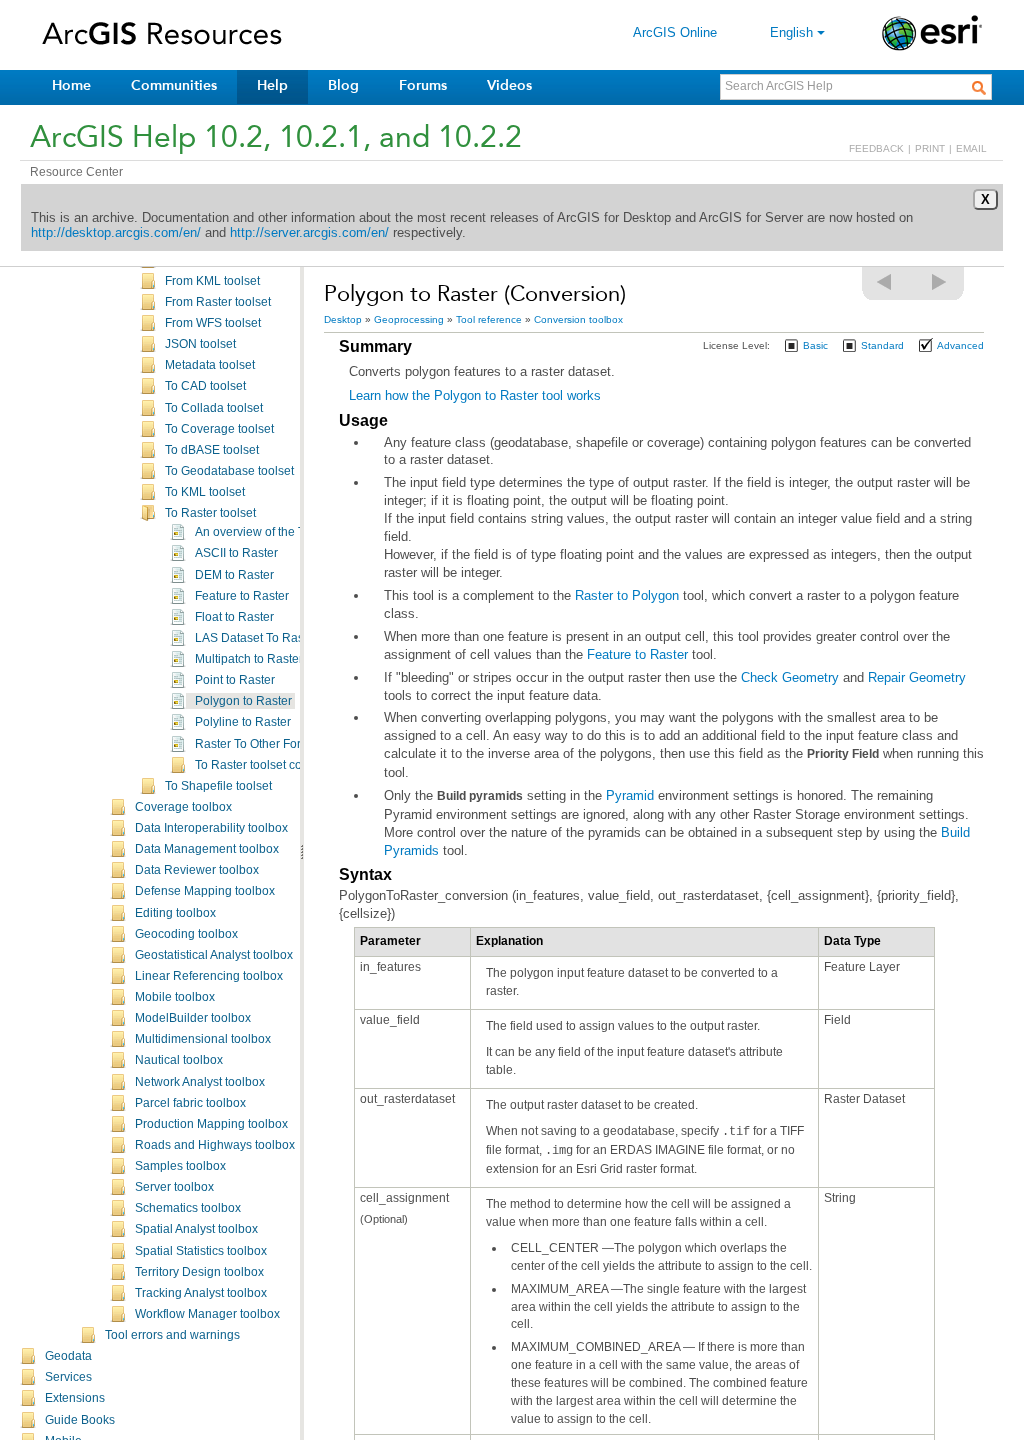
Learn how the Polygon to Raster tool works (475, 395)
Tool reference (489, 319)
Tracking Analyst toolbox (201, 1293)
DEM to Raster (234, 575)
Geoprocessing (409, 319)
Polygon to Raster (243, 701)
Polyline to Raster (243, 722)
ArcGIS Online (675, 32)
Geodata (68, 1356)
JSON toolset (200, 344)
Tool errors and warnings (172, 1335)
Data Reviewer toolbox (197, 870)
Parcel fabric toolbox (190, 1103)
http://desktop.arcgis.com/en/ (116, 232)
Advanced (960, 345)
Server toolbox (174, 1187)
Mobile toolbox (175, 997)
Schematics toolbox (188, 1208)
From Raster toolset (218, 302)
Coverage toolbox (183, 807)
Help (272, 85)
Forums (423, 85)
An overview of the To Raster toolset (292, 532)
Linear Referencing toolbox (209, 976)
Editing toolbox (175, 913)
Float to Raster (234, 617)
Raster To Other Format (258, 744)
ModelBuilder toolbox (193, 1018)
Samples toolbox (180, 1166)
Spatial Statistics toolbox (201, 1251)
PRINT (930, 148)
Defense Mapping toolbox (205, 891)
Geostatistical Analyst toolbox (214, 955)
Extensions (75, 1398)
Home (71, 85)
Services (68, 1377)
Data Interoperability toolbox (211, 828)
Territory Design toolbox (199, 1272)
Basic (815, 345)
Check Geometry (790, 677)
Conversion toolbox (578, 319)
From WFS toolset (213, 323)
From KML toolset (212, 281)
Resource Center (76, 172)
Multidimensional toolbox (203, 1039)
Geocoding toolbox (186, 934)
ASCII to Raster (236, 553)
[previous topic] (885, 282)
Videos (509, 85)
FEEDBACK (876, 148)
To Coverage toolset (219, 429)
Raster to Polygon (627, 595)
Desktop (343, 319)
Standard (882, 345)
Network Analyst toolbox (200, 1082)
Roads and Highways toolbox (215, 1145)
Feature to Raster (242, 596)
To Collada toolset (214, 408)
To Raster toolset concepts (266, 765)
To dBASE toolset (212, 450)
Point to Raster (235, 680)
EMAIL (971, 148)
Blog (343, 85)
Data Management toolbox (207, 849)
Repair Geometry (917, 677)
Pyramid (630, 795)
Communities (174, 85)
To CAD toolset (205, 386)
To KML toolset (205, 492)
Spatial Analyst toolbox (196, 1229)
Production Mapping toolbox (211, 1124)
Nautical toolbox (179, 1060)
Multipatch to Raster (249, 659)
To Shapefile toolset (218, 786)
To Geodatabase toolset (229, 471)
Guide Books (80, 1420)
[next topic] (940, 282)
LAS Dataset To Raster (256, 638)
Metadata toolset (210, 365)
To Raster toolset (210, 513)
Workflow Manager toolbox (207, 1314)
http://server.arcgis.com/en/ (309, 232)
